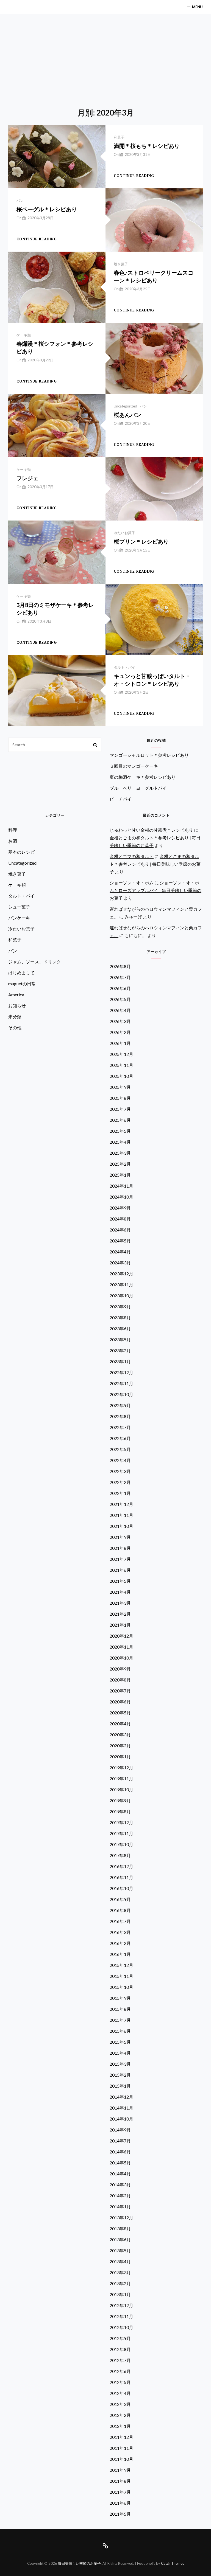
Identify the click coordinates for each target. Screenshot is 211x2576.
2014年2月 (120, 2196)
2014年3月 (120, 2185)
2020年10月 (121, 1658)
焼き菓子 (121, 264)
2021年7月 (120, 1559)
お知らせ (17, 1006)
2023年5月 (120, 1339)
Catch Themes (173, 2563)
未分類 (15, 1016)
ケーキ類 (24, 335)
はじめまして (21, 973)
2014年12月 (121, 2097)
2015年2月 (120, 2075)
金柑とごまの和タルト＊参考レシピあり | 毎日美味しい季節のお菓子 (155, 864)
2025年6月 (120, 1120)
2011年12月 (121, 2437)
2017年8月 (120, 1855)
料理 (13, 830)
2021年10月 (121, 1526)
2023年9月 (120, 1307)
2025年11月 (121, 1065)
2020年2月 (120, 1746)
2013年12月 (121, 2218)
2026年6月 (120, 988)
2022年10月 (121, 1394)
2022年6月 (120, 1438)
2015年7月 (120, 2020)
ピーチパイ (121, 799)
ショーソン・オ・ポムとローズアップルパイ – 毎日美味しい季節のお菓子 (156, 890)
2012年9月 (120, 2338)
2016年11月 (121, 1877)
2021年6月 (120, 1570)
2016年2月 (120, 1943)
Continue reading (134, 176)
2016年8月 (120, 1910)
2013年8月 (120, 2228)
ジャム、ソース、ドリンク (35, 962)
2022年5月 (120, 1449)
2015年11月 (121, 1976)
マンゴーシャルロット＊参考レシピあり (149, 755)
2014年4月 (120, 2174)
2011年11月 (121, 2448)
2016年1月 (120, 1954)
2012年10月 (121, 2327)
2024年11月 (121, 1186)
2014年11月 (121, 2108)
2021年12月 (121, 1504)
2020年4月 (120, 1724)
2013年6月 (120, 2239)
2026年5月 (120, 999)
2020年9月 (120, 1669)
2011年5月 (120, 2514)
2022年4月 (120, 1460)
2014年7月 (120, 2141)
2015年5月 (120, 2042)
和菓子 (119, 137)
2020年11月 (121, 1647)
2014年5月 (120, 2163)
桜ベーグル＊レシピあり (47, 209)
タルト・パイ (124, 667)
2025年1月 (120, 1175)
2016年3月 (120, 1932)
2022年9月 (120, 1405)
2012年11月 (121, 2316)
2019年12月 (121, 1768)
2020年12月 (121, 1636)
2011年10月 (121, 2459)
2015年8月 (120, 2009)
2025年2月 (120, 1164)
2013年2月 (120, 2283)
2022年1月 (120, 1493)
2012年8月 (120, 2349)
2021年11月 (121, 1515)
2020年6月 (120, 1702)
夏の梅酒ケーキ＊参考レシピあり (143, 777)
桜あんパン (127, 415)
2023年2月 (120, 1350)
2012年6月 (120, 2371)
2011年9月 (120, 2470)
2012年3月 (120, 2404)
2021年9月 (120, 1537)
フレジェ (27, 478)
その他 (15, 1027)
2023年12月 (121, 1274)
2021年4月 (120, 1592)
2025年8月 (120, 1098)
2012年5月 (120, 2382)
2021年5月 (120, 1581)
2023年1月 (120, 1361)
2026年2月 (120, 1032)
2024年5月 (120, 1241)
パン (20, 201)
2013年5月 (120, 2250)
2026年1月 (120, 1043)
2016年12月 (121, 1866)
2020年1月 (120, 1757)
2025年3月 (120, 1153)
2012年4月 (120, 2393)
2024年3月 (120, 1263)
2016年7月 (120, 1921)
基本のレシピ (21, 852)
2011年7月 (120, 2492)
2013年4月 (120, 2261)
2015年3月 (120, 2064)
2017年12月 (121, 1822)
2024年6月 (120, 1230)
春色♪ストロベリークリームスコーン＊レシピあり (154, 276)
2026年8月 (120, 966)
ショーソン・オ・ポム (132, 883)
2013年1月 (120, 2294)
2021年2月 (120, 1614)
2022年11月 (121, 1383)
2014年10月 (121, 2119)
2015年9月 (120, 1998)
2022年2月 (120, 1482)
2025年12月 (121, 1054)
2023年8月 (120, 1317)
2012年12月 (121, 2305)
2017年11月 (121, 1833)
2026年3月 (120, 1021)
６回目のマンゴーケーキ (134, 766)
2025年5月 (120, 1131)
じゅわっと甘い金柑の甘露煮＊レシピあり (151, 830)
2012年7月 (120, 2360)
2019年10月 (121, 1789)
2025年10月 (121, 1076)
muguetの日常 (22, 984)
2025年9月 (120, 1087)
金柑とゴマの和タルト (132, 856)
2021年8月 (120, 1548)
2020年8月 (120, 1680)
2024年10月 (121, 1197)
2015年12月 (121, 1965)
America (16, 995)
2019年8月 (120, 1811)
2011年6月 (120, 2503)
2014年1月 (120, 2207)
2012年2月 (120, 2415)
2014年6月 (120, 2152)
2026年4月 (120, 1010)
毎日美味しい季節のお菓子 (79, 2563)
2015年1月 (120, 2086)
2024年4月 (120, 1252)
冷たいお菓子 (124, 533)
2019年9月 (120, 1800)
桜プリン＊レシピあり (141, 542)
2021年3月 (120, 1603)
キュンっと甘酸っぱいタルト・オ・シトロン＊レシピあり (152, 680)
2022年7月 (120, 1427)
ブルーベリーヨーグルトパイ (138, 788)
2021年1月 (120, 1625)
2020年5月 (120, 1713)
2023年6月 (120, 1328)
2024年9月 (120, 1208)
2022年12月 (121, 1372)
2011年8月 (120, 2481)
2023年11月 (121, 1285)
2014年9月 (120, 2130)
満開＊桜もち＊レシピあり (147, 146)
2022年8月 (120, 1416)
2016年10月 (121, 1888)
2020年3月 (120, 1735)
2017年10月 (121, 1844)
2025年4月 (120, 1142)
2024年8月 (120, 1219)
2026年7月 (120, 977)
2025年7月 (120, 1109)
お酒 (13, 841)
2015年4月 (120, 2053)
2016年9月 (120, 1899)
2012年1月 (120, 2426)
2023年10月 (121, 1296)
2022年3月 (120, 1471)
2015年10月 (121, 1987)
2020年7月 (120, 1691)
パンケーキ (19, 918)
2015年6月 (120, 2031)
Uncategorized (125, 406)
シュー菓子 (19, 907)
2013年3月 (120, 2272)
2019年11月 (121, 1778)
